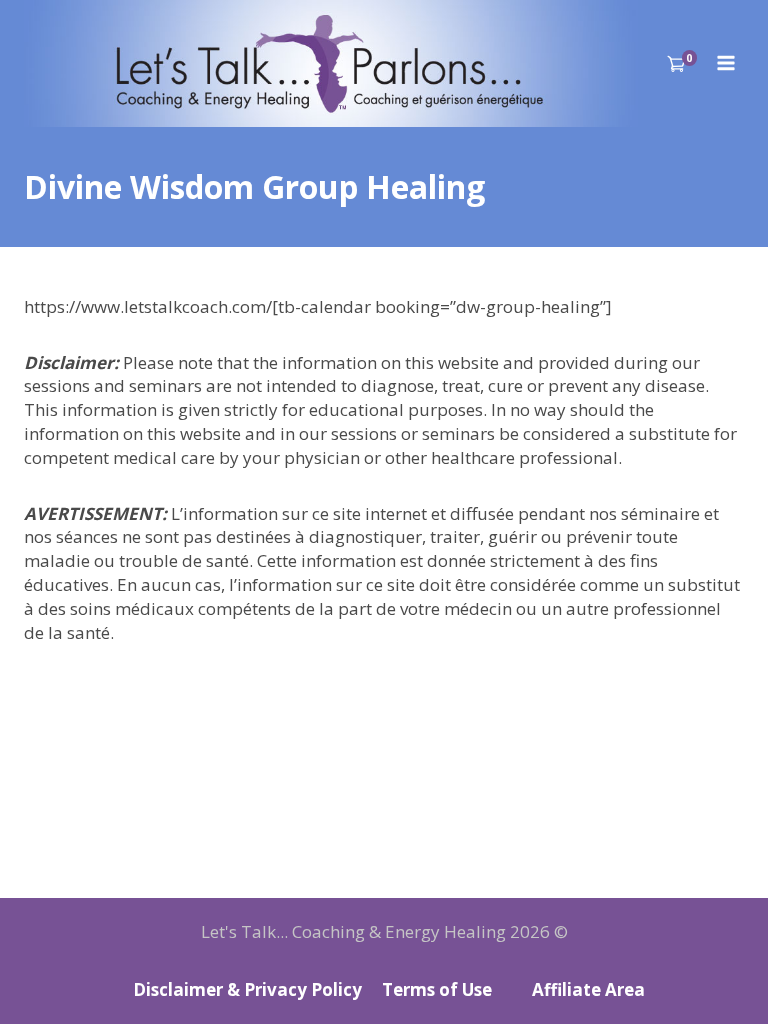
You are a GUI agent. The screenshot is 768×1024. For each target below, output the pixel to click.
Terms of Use (437, 989)
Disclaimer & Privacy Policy (247, 989)
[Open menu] (725, 63)
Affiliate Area (588, 989)
